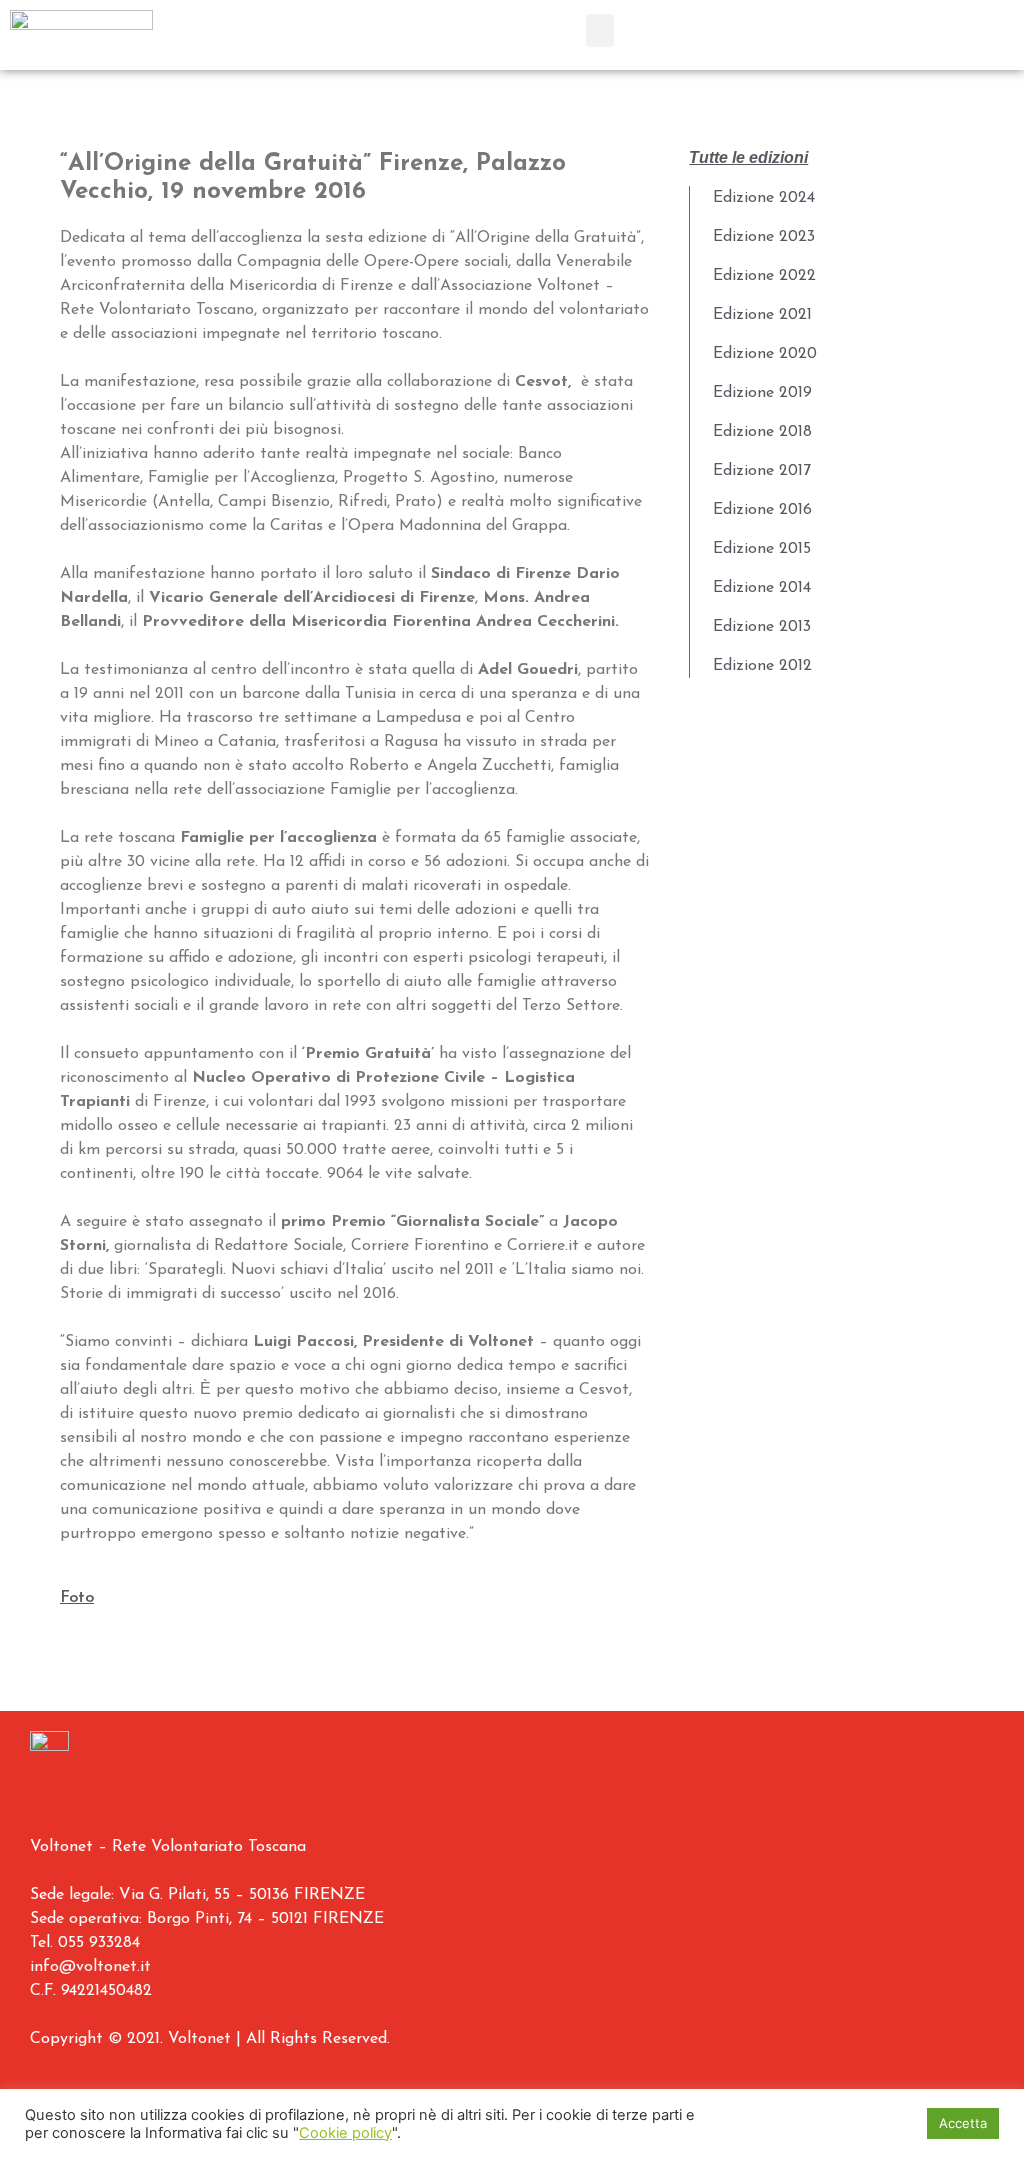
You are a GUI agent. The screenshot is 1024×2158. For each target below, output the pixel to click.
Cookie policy (345, 2133)
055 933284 (99, 1943)
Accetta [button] (963, 2123)
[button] (600, 30)
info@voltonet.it (90, 1967)
